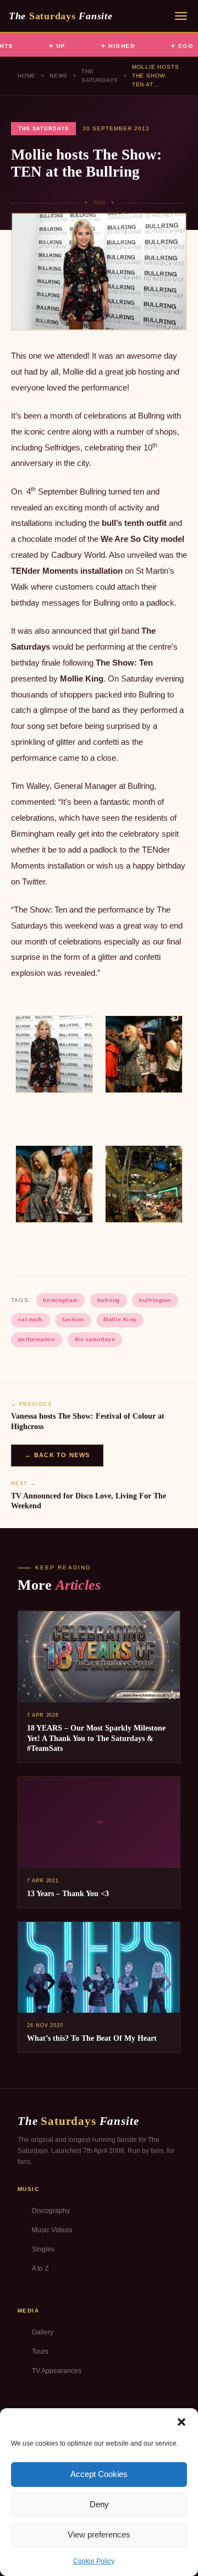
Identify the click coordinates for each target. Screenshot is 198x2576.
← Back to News (57, 1455)
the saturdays (95, 1339)
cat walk (31, 1319)
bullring (109, 1300)
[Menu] (181, 16)
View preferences (99, 2534)
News (59, 76)
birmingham (60, 1300)
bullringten (155, 1300)
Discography (51, 2211)
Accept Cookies (99, 2474)
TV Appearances (57, 2371)
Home (27, 76)
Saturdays (61, 16)
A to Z (40, 2269)
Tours (40, 2352)
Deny (99, 2504)
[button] (182, 2422)
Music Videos (52, 2230)
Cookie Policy (94, 2561)
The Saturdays (100, 76)
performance (37, 1339)
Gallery (43, 2332)
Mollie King (120, 1319)
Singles (43, 2249)
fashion (73, 1319)
